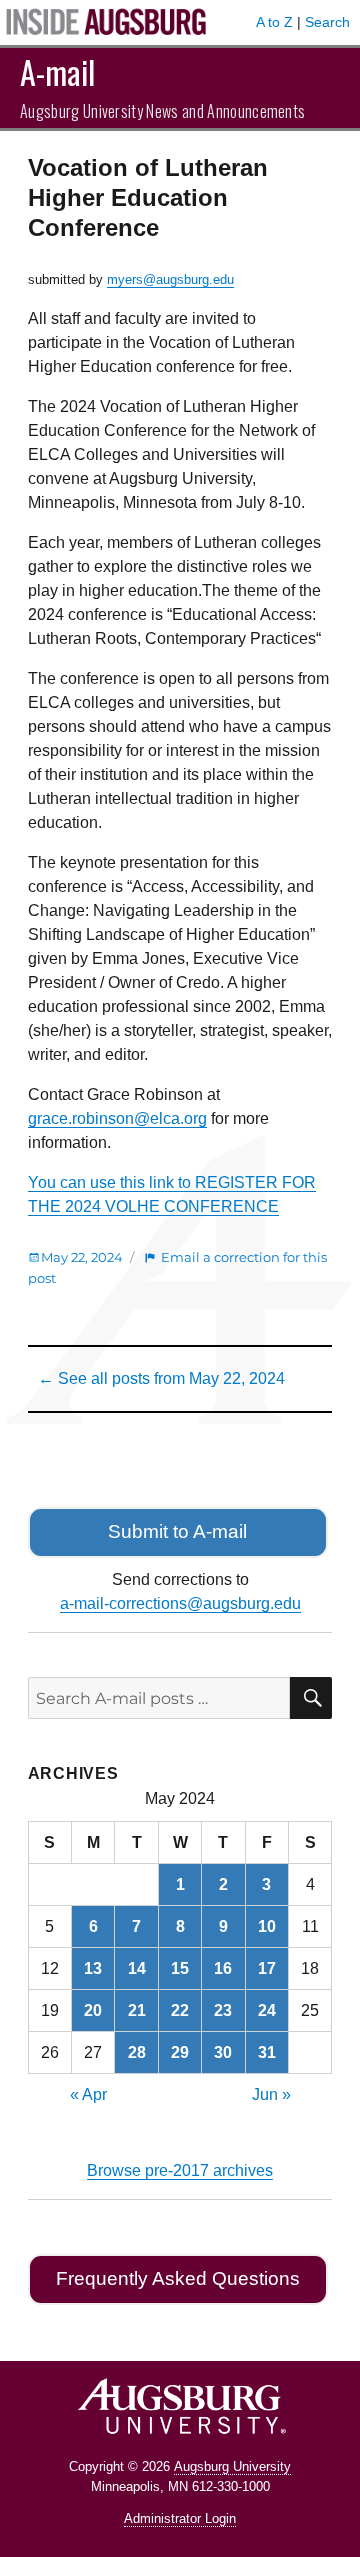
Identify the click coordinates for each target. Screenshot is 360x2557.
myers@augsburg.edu (170, 279)
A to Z (274, 22)
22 (180, 2010)
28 (137, 2052)
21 (137, 2010)
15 (180, 1968)
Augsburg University (232, 2466)
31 (267, 2052)
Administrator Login (180, 2518)
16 (223, 1968)
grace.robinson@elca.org (117, 1118)
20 (93, 2010)
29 (180, 2052)
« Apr (88, 2094)
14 (137, 1968)
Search (327, 22)
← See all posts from (161, 1378)
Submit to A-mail (177, 1531)
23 (223, 2010)
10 (267, 1926)
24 (267, 2010)
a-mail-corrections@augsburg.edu (180, 1603)
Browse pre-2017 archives (180, 2170)
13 (93, 1968)
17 (267, 1968)
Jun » (271, 2094)
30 (223, 2052)
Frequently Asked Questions (178, 2278)
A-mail (57, 71)
